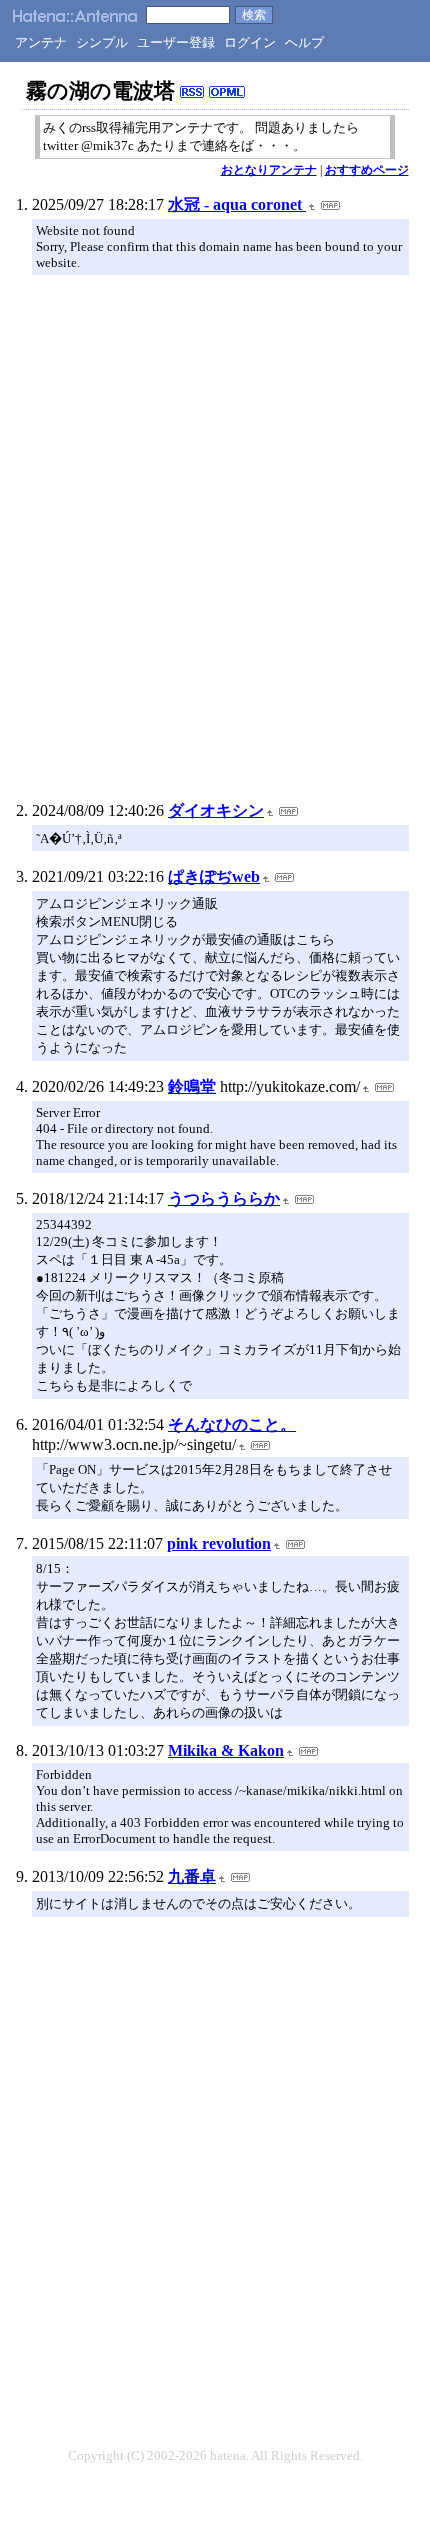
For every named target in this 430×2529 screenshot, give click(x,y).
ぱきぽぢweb (214, 876)
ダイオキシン (216, 810)
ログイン (250, 42)
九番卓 (192, 1876)
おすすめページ (367, 170)
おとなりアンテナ (269, 170)
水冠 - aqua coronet (237, 204)
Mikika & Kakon (226, 1750)
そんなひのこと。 (232, 1424)
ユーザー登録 (176, 42)
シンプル (102, 42)
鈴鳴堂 (192, 1086)
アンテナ (41, 42)
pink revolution (219, 1543)
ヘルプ (304, 42)
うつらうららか (224, 1198)
